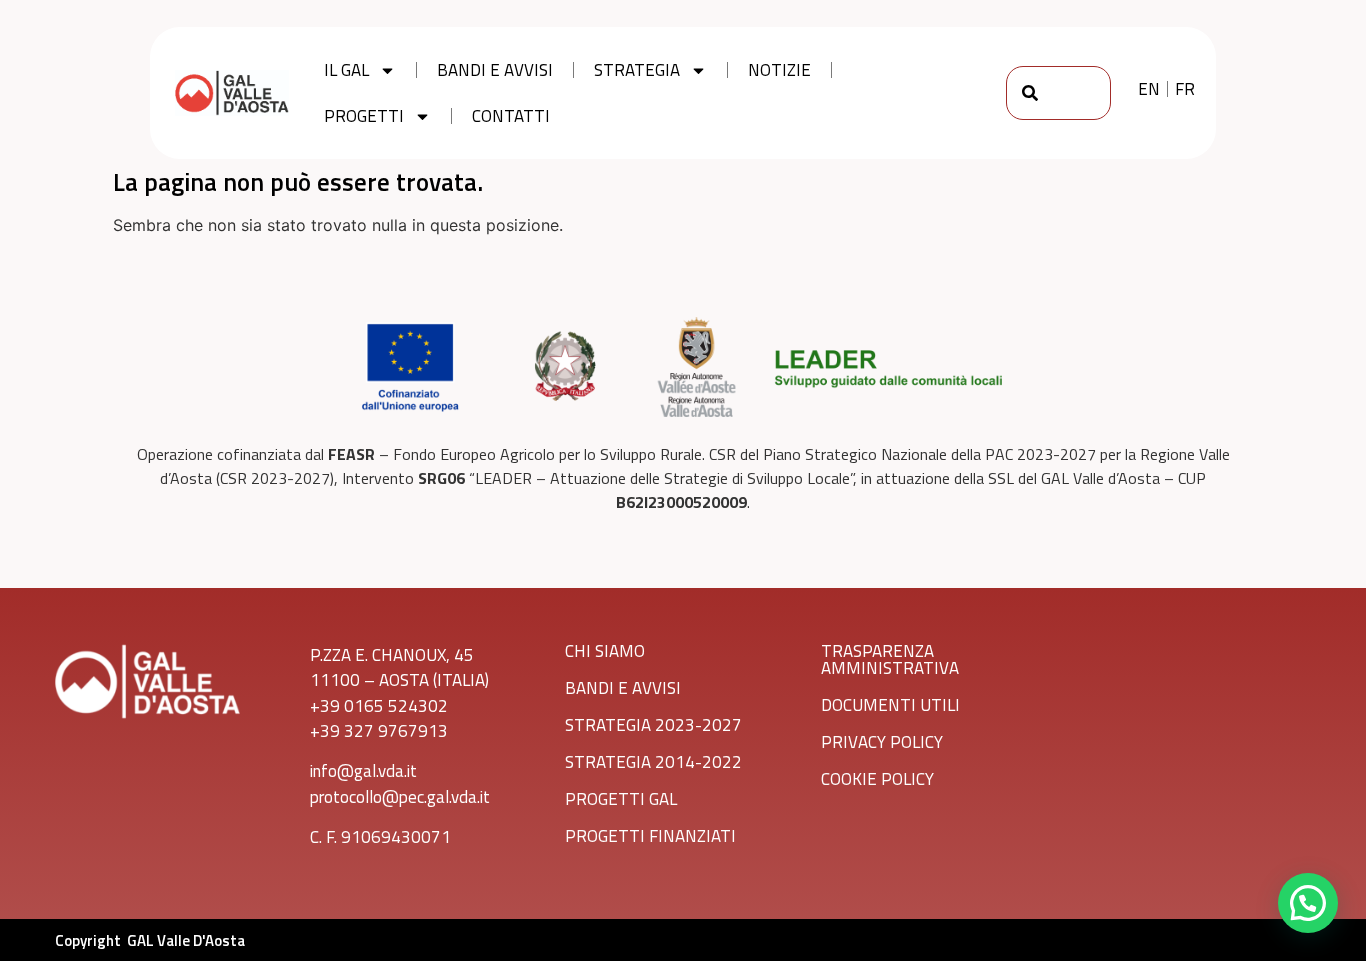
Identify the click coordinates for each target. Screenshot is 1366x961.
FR (1185, 89)
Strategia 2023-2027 (653, 725)
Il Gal (346, 70)
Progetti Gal (621, 799)
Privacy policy (882, 742)
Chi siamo (605, 651)
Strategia (637, 70)
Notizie (779, 70)
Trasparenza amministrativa (890, 659)
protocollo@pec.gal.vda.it (400, 797)
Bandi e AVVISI (623, 688)
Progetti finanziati (650, 836)
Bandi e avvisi (495, 70)
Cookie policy (877, 779)
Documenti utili (890, 705)
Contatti (511, 116)
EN (1149, 89)
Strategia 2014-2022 (653, 762)
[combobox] (1059, 93)
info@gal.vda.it (363, 771)
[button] (1308, 903)
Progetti (364, 116)
